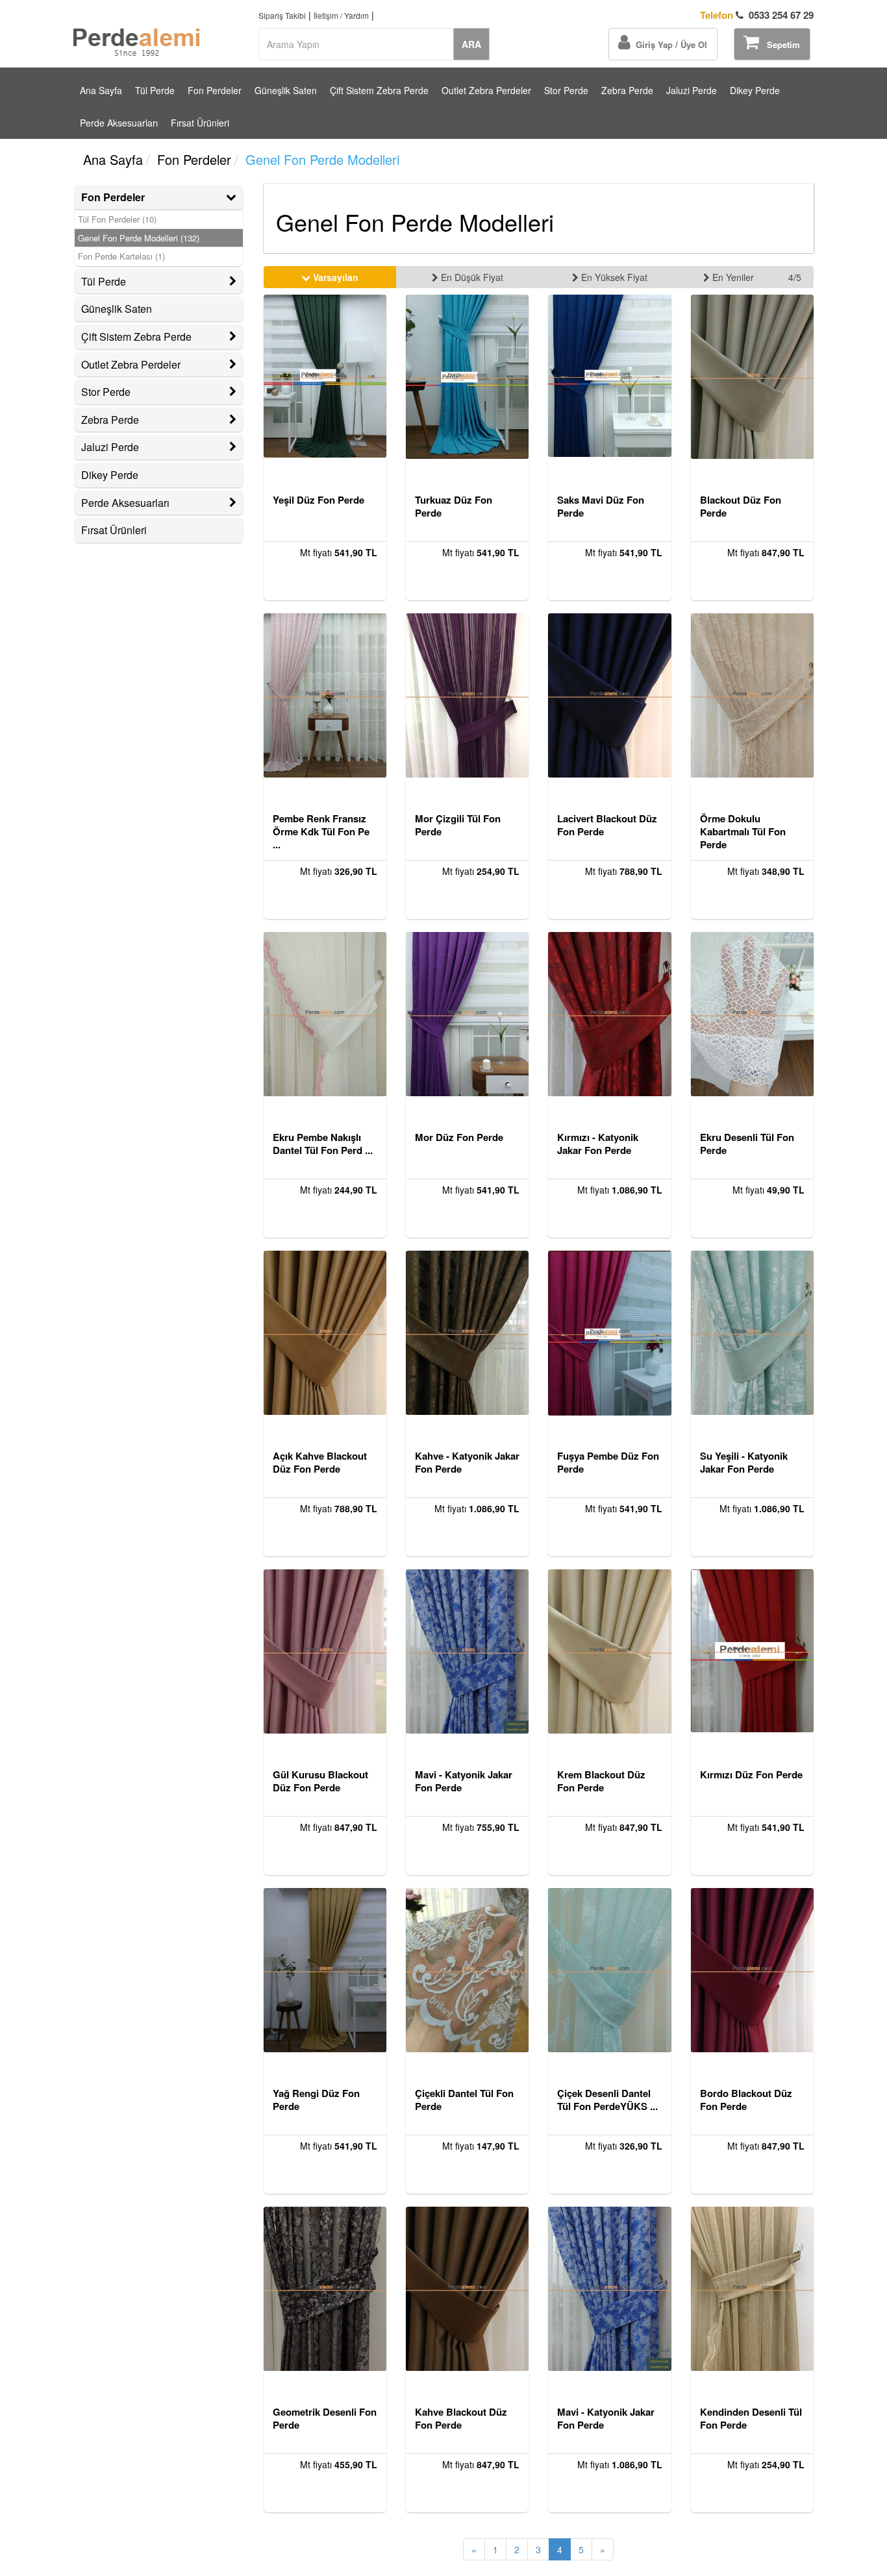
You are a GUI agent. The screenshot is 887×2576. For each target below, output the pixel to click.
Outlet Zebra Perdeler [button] (131, 364)
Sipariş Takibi (282, 15)
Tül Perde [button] (104, 281)
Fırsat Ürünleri (200, 123)
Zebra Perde (627, 90)
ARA (471, 44)
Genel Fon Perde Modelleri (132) (139, 238)
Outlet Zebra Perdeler (486, 90)
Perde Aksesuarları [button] (125, 503)
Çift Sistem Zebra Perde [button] (136, 337)
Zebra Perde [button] (110, 420)
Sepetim (780, 44)
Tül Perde (155, 90)
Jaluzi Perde (692, 90)
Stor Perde (566, 90)
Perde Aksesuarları (119, 123)
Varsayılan (334, 277)
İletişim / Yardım (341, 15)
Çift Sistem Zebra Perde (379, 90)
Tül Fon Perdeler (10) (117, 219)
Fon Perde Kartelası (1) (121, 256)
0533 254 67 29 (757, 15)
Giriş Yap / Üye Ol (669, 44)
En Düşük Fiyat (471, 277)
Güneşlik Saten (286, 90)
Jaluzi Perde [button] (110, 447)
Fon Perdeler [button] (113, 197)
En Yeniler (732, 277)
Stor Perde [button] (106, 392)
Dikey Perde (755, 90)
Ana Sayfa (101, 90)
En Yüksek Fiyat (613, 277)
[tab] (159, 197)
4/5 (795, 277)
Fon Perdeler (215, 90)
